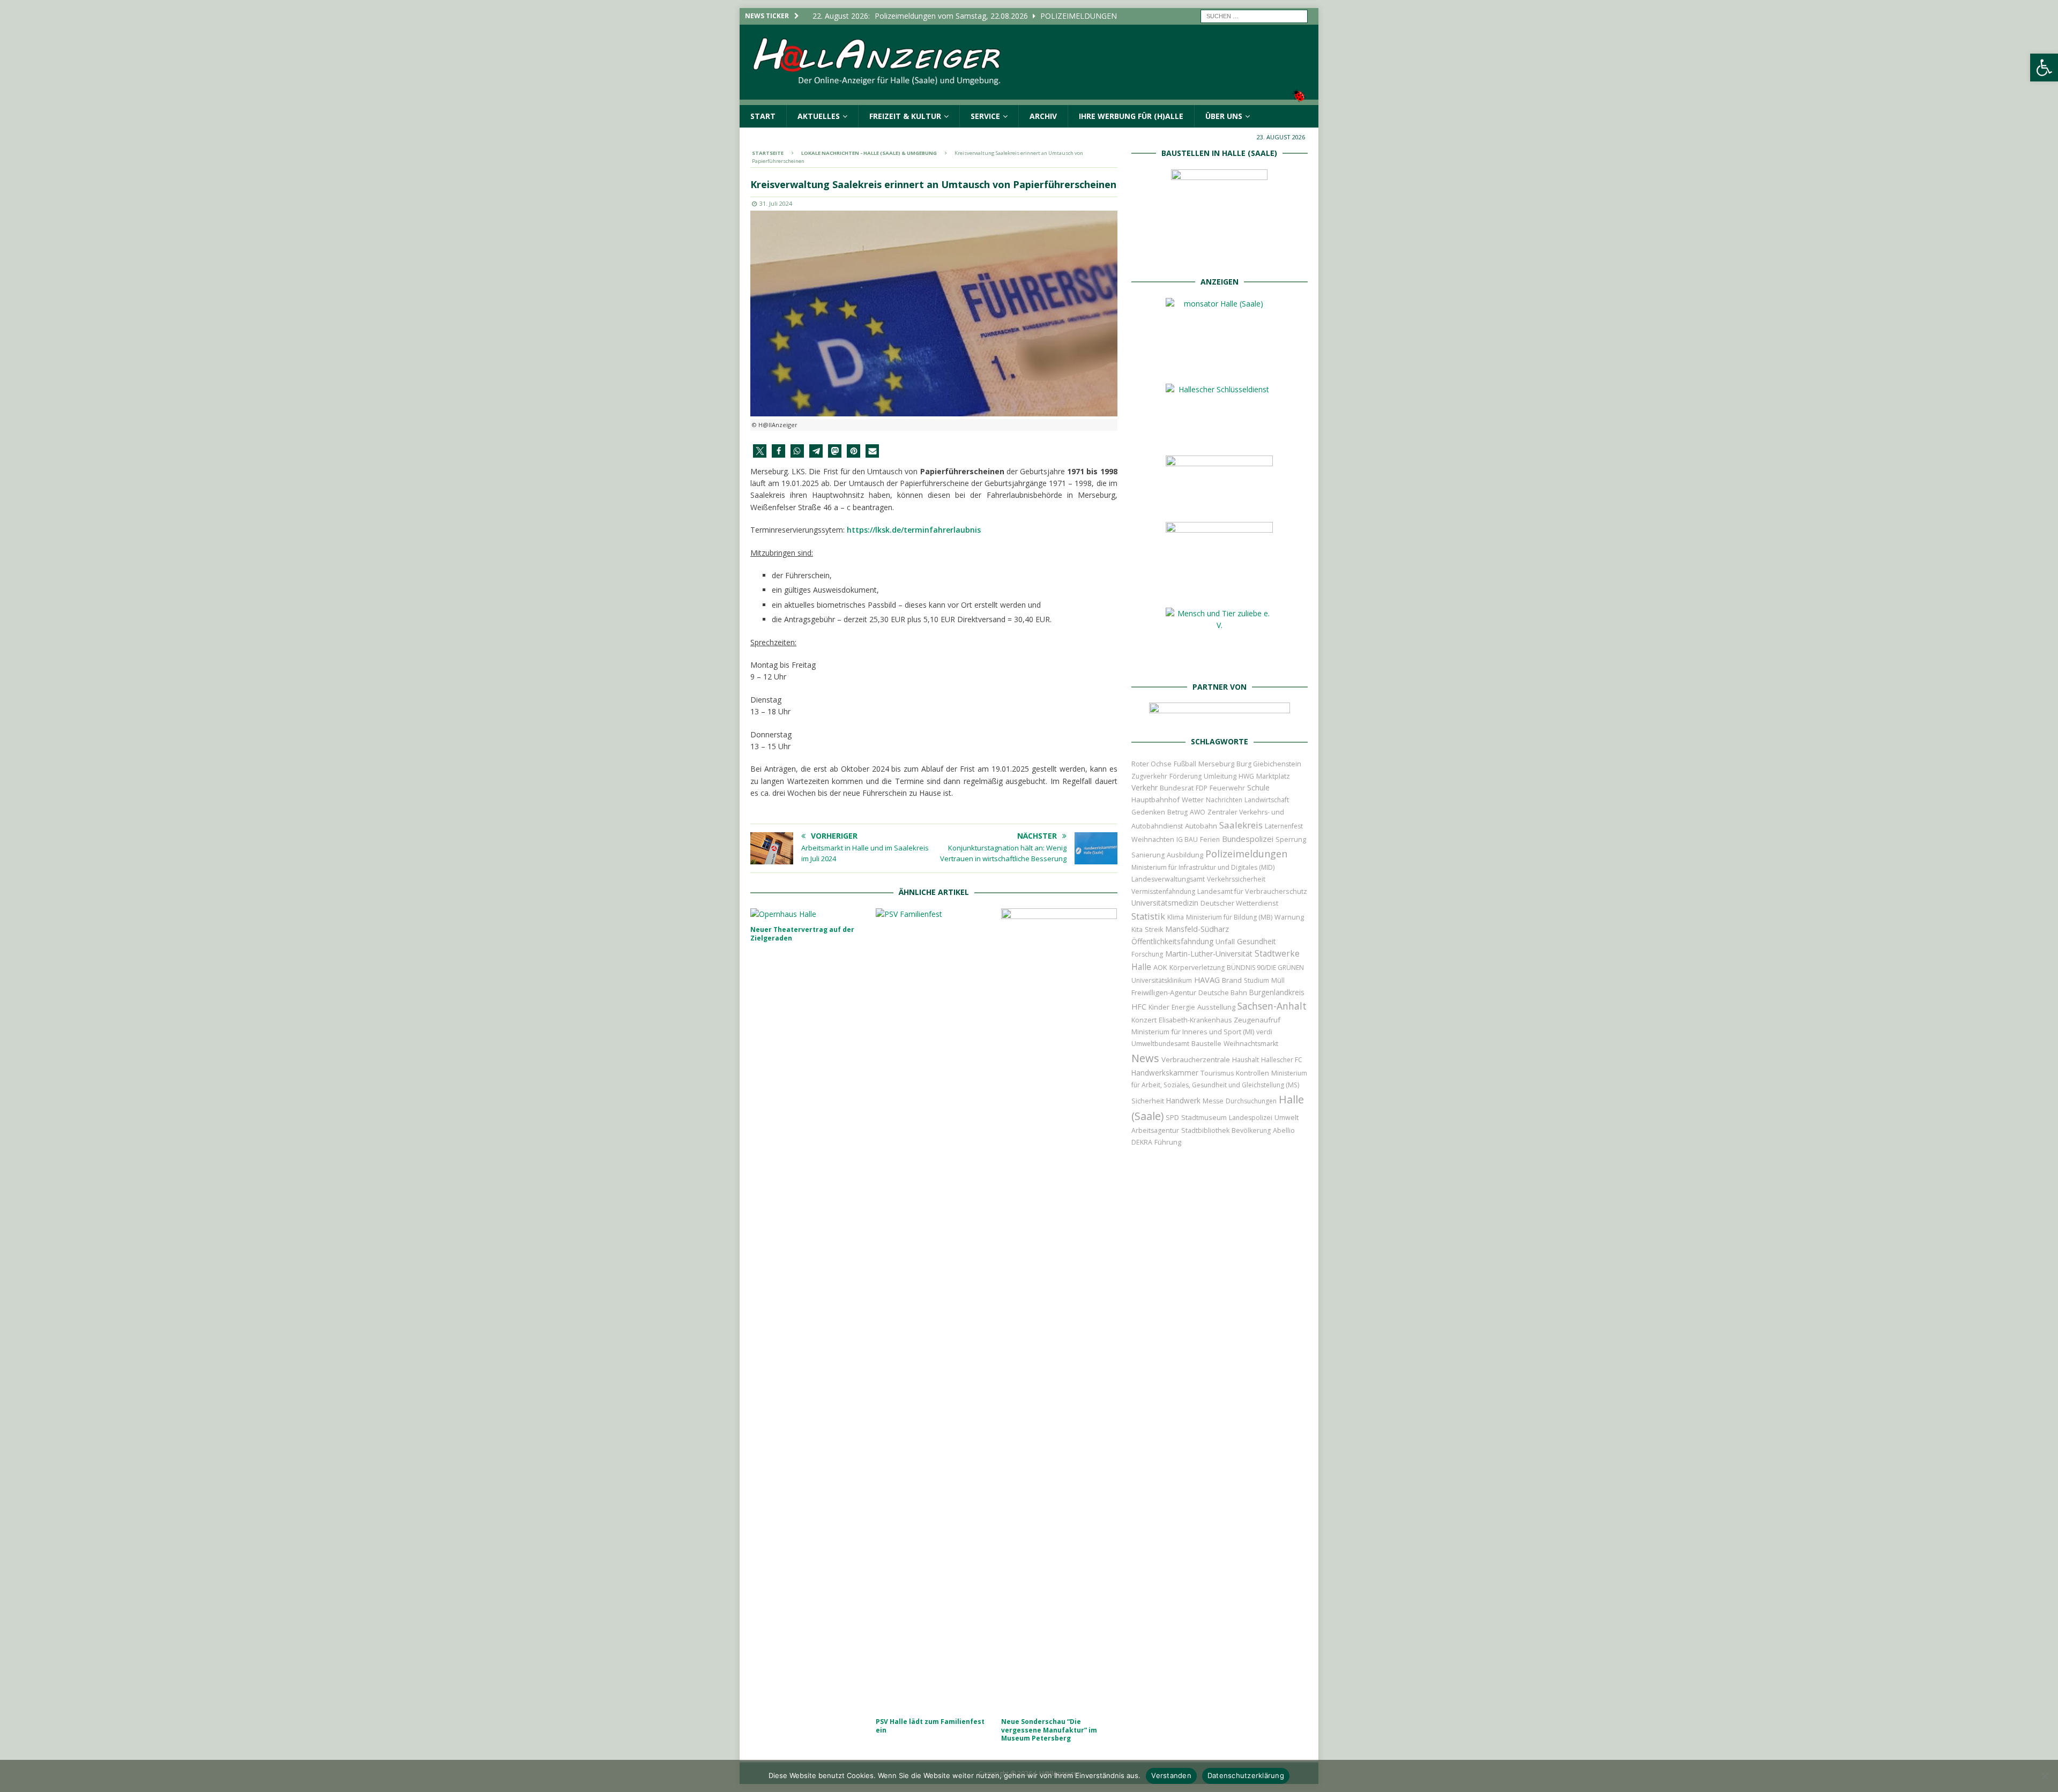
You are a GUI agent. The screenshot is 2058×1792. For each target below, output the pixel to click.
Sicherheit (1148, 1101)
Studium (1257, 980)
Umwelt (1287, 1118)
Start (763, 116)
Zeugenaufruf (1257, 1020)
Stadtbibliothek (1205, 1130)
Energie (1183, 1007)
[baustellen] (1219, 256)
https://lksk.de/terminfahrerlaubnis (914, 530)
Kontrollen (1252, 1073)
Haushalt (1246, 1060)
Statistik (1148, 916)
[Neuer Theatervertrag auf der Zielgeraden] (808, 914)
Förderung (1185, 776)
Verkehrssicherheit (1236, 879)
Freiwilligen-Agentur (1164, 992)
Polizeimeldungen (1246, 853)
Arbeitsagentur (1155, 1130)
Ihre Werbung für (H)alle (1131, 116)
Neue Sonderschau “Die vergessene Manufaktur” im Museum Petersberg (1049, 1730)
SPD (1172, 1118)
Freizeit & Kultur (905, 116)
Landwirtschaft (1267, 800)
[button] (2044, 68)
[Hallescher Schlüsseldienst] (1219, 435)
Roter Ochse (1151, 764)
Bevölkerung (1251, 1130)
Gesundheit (1257, 941)
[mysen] (1219, 588)
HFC (1139, 1007)
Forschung (1147, 954)
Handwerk (1183, 1101)
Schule (1258, 787)
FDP (1202, 788)
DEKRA (1142, 1142)
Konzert (1144, 1020)
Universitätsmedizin (1165, 903)
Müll (1278, 980)
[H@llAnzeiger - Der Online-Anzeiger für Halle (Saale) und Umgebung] (1029, 98)
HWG (1246, 776)
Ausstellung (1216, 1007)
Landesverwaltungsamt (1168, 879)
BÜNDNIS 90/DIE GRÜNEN (1265, 968)
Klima (1176, 917)
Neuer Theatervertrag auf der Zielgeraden (802, 934)
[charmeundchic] (1219, 502)
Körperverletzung (1197, 968)
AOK (1160, 967)
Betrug (1177, 812)
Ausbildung (1185, 855)
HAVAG (1207, 980)
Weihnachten (1153, 839)
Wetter (1193, 800)
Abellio (1284, 1130)
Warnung (1289, 917)
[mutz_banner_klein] (1220, 716)
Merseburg (1216, 764)
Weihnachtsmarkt (1251, 1044)
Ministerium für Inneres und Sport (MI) (1193, 1032)
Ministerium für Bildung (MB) (1229, 917)
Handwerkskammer (1165, 1073)
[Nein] (2045, 1776)
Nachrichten (1224, 800)
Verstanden (1171, 1775)
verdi (1264, 1032)
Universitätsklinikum (1162, 980)
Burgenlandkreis (1277, 992)
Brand (1232, 980)
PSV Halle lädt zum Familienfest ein (930, 1726)
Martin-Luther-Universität (1209, 954)
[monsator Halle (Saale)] (1219, 364)
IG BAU (1187, 839)
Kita (1137, 929)
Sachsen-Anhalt (1272, 1006)
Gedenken (1148, 812)
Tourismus (1217, 1073)
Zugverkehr (1149, 776)
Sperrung (1291, 839)
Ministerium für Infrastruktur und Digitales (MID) (1203, 867)
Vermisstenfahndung (1163, 891)
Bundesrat (1177, 788)
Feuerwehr (1227, 788)
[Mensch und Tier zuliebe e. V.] (1219, 661)
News (1145, 1058)
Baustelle (1206, 1044)
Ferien (1210, 839)
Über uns (1224, 116)
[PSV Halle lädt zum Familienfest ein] (934, 1310)
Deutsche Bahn (1223, 993)
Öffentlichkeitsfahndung (1172, 941)
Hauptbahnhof (1155, 800)
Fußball (1185, 764)
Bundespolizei (1248, 839)
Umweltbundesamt (1160, 1044)
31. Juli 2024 (776, 203)
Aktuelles (819, 116)
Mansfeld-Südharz (1197, 929)
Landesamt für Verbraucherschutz (1252, 891)
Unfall (1225, 942)
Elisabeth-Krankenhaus (1195, 1020)
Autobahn (1201, 826)
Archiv (1043, 116)
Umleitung (1220, 776)
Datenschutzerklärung (1246, 1775)
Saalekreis (1241, 825)
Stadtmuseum (1204, 1117)
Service (985, 116)
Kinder (1159, 1007)
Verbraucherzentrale (1196, 1059)
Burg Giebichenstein (1269, 764)
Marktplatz (1273, 776)
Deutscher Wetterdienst (1239, 903)
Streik (1154, 929)
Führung (1168, 1142)
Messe (1213, 1101)
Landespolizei (1251, 1118)
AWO (1198, 812)
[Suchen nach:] (1254, 15)
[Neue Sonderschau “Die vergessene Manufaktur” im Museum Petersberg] (1059, 1310)
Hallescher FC (1282, 1060)
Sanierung (1148, 855)
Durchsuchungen (1251, 1101)
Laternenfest (1284, 826)
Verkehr (1144, 787)
